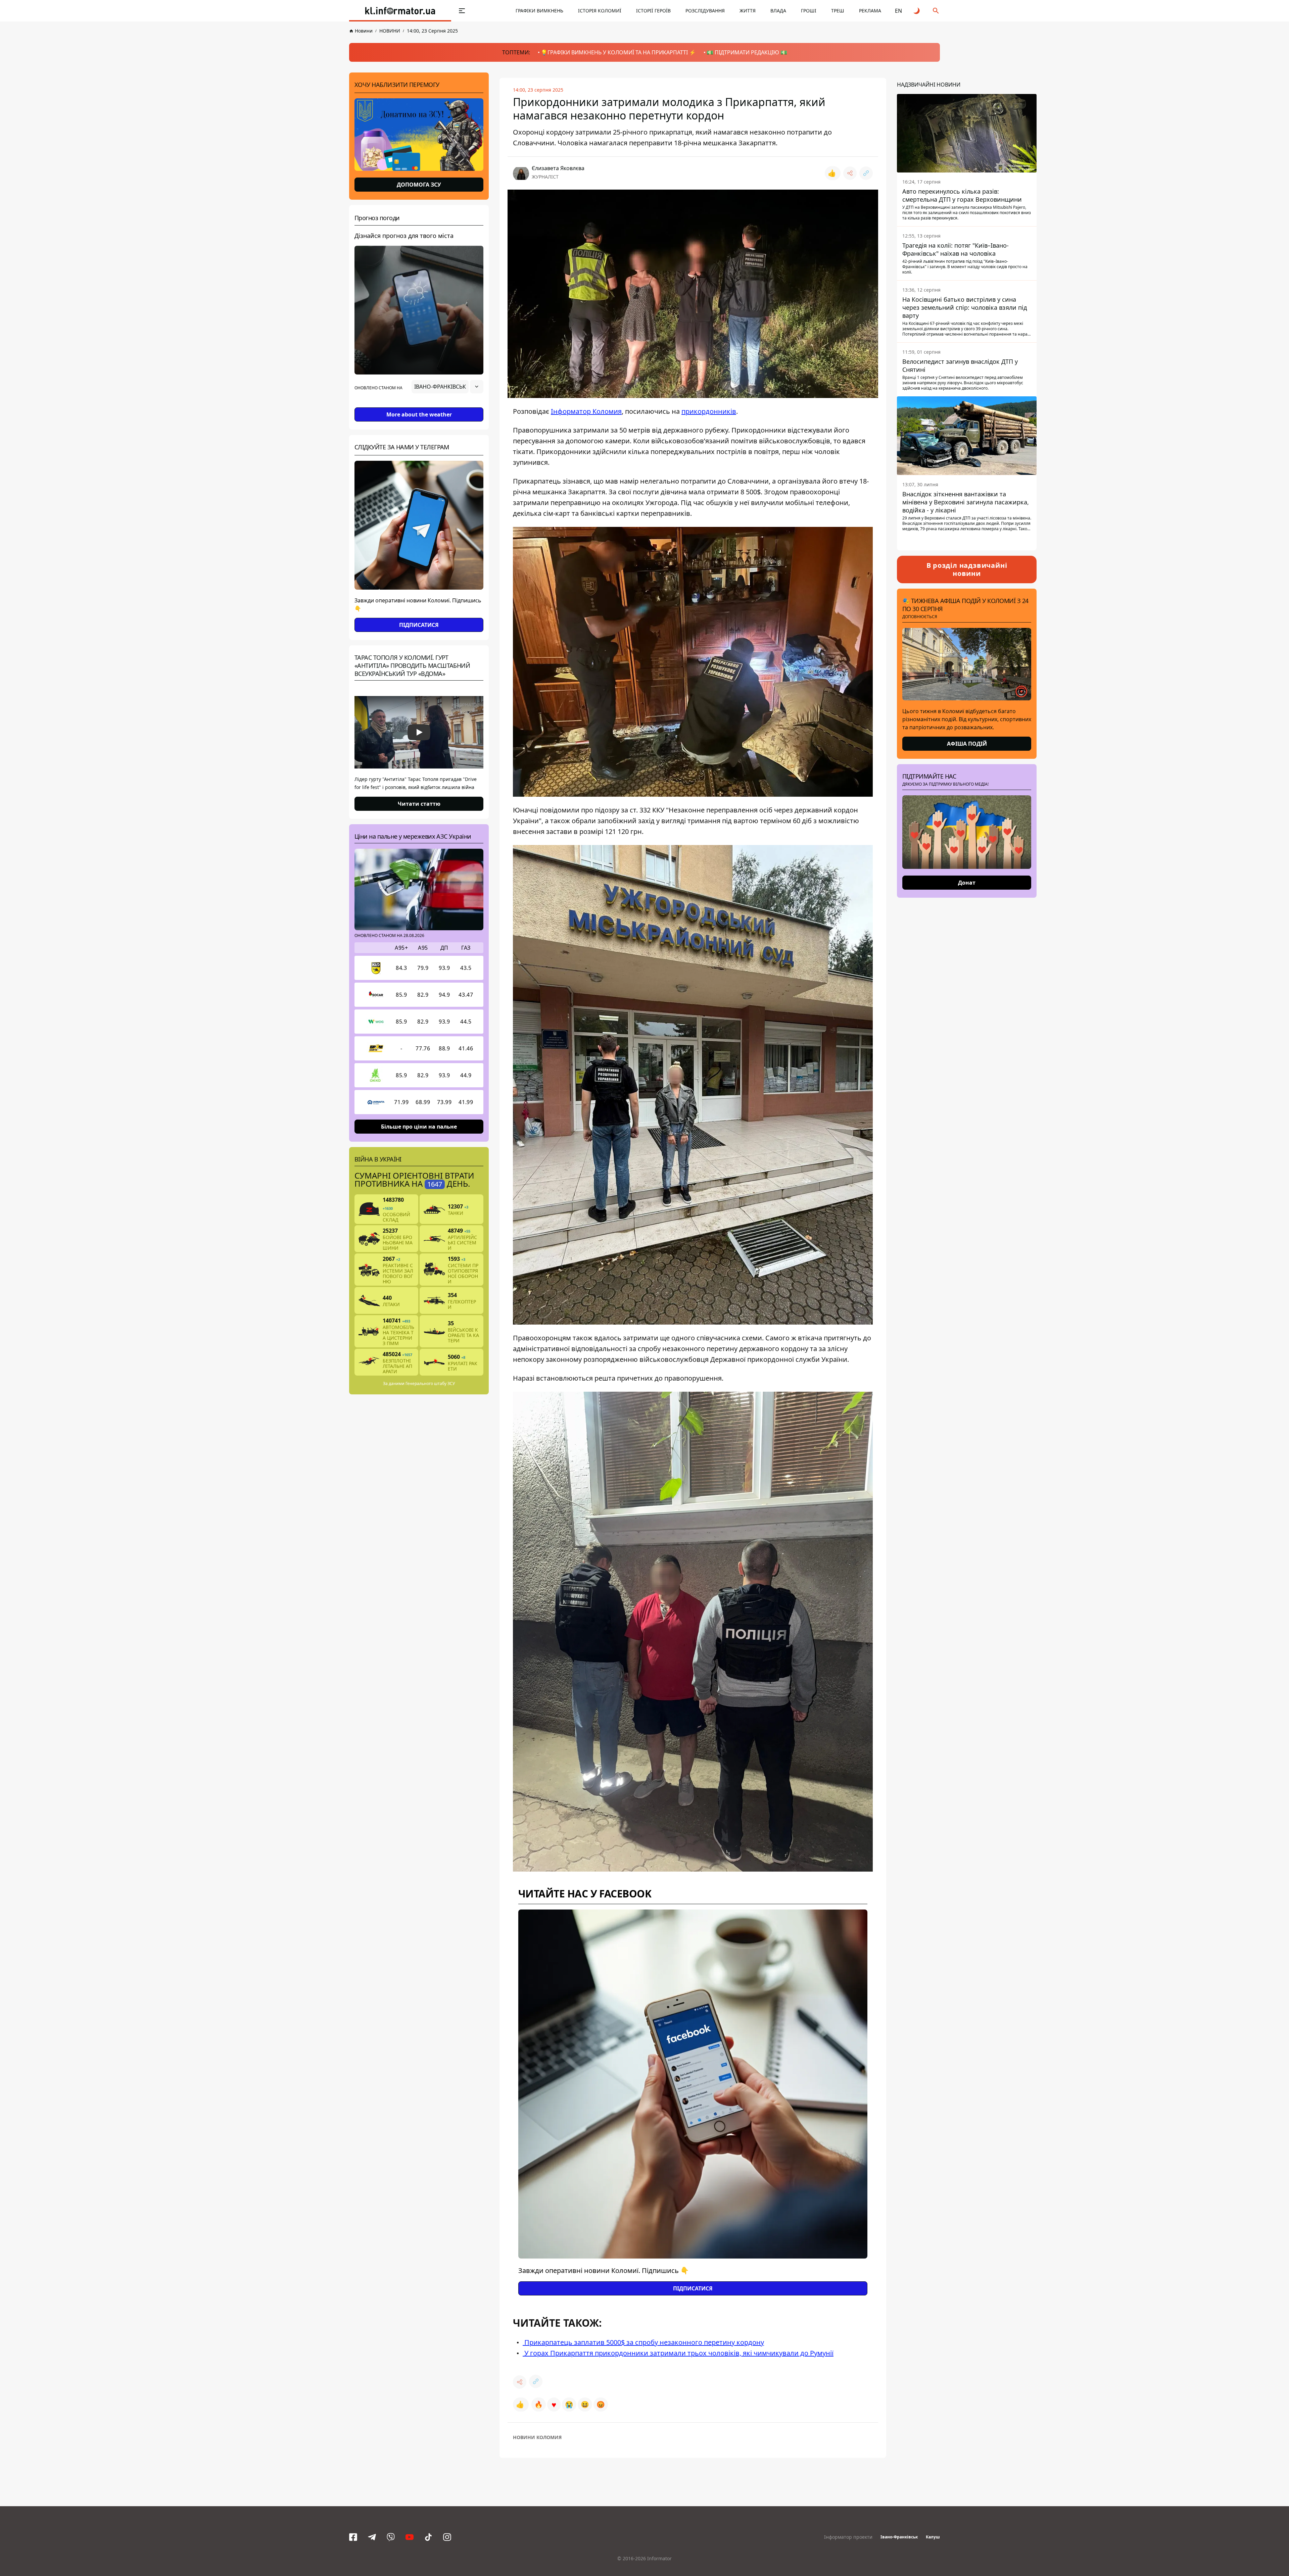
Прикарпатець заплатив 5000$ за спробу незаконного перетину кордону (643, 2342)
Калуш (933, 2537)
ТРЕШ (838, 11)
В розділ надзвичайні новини (967, 569)
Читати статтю (419, 804)
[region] (419, 405)
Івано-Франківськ (899, 2537)
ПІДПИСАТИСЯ (419, 625)
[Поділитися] (850, 173)
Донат (967, 883)
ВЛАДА (778, 11)
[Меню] (462, 11)
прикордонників (709, 411)
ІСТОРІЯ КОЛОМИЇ (600, 11)
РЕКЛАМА (870, 11)
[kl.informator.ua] (400, 11)
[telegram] (372, 2537)
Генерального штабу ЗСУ (430, 1383)
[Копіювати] (866, 173)
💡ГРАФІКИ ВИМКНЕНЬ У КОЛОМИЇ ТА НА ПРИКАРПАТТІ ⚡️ (618, 52)
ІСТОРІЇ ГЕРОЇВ (653, 11)
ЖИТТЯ (748, 11)
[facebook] (353, 2537)
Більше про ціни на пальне (419, 1127)
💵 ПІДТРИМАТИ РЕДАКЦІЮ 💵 (747, 52)
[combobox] (447, 387)
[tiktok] (428, 2537)
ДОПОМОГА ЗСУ (419, 185)
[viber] (391, 2537)
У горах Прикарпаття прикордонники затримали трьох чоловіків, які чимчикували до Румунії (678, 2353)
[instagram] (447, 2537)
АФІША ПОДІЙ (967, 744)
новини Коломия (537, 2437)
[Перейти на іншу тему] (917, 11)
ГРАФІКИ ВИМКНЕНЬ (539, 11)
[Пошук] (936, 11)
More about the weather (419, 414)
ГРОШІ (809, 11)
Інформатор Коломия (586, 411)
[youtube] (410, 2537)
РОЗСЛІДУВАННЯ (705, 11)
